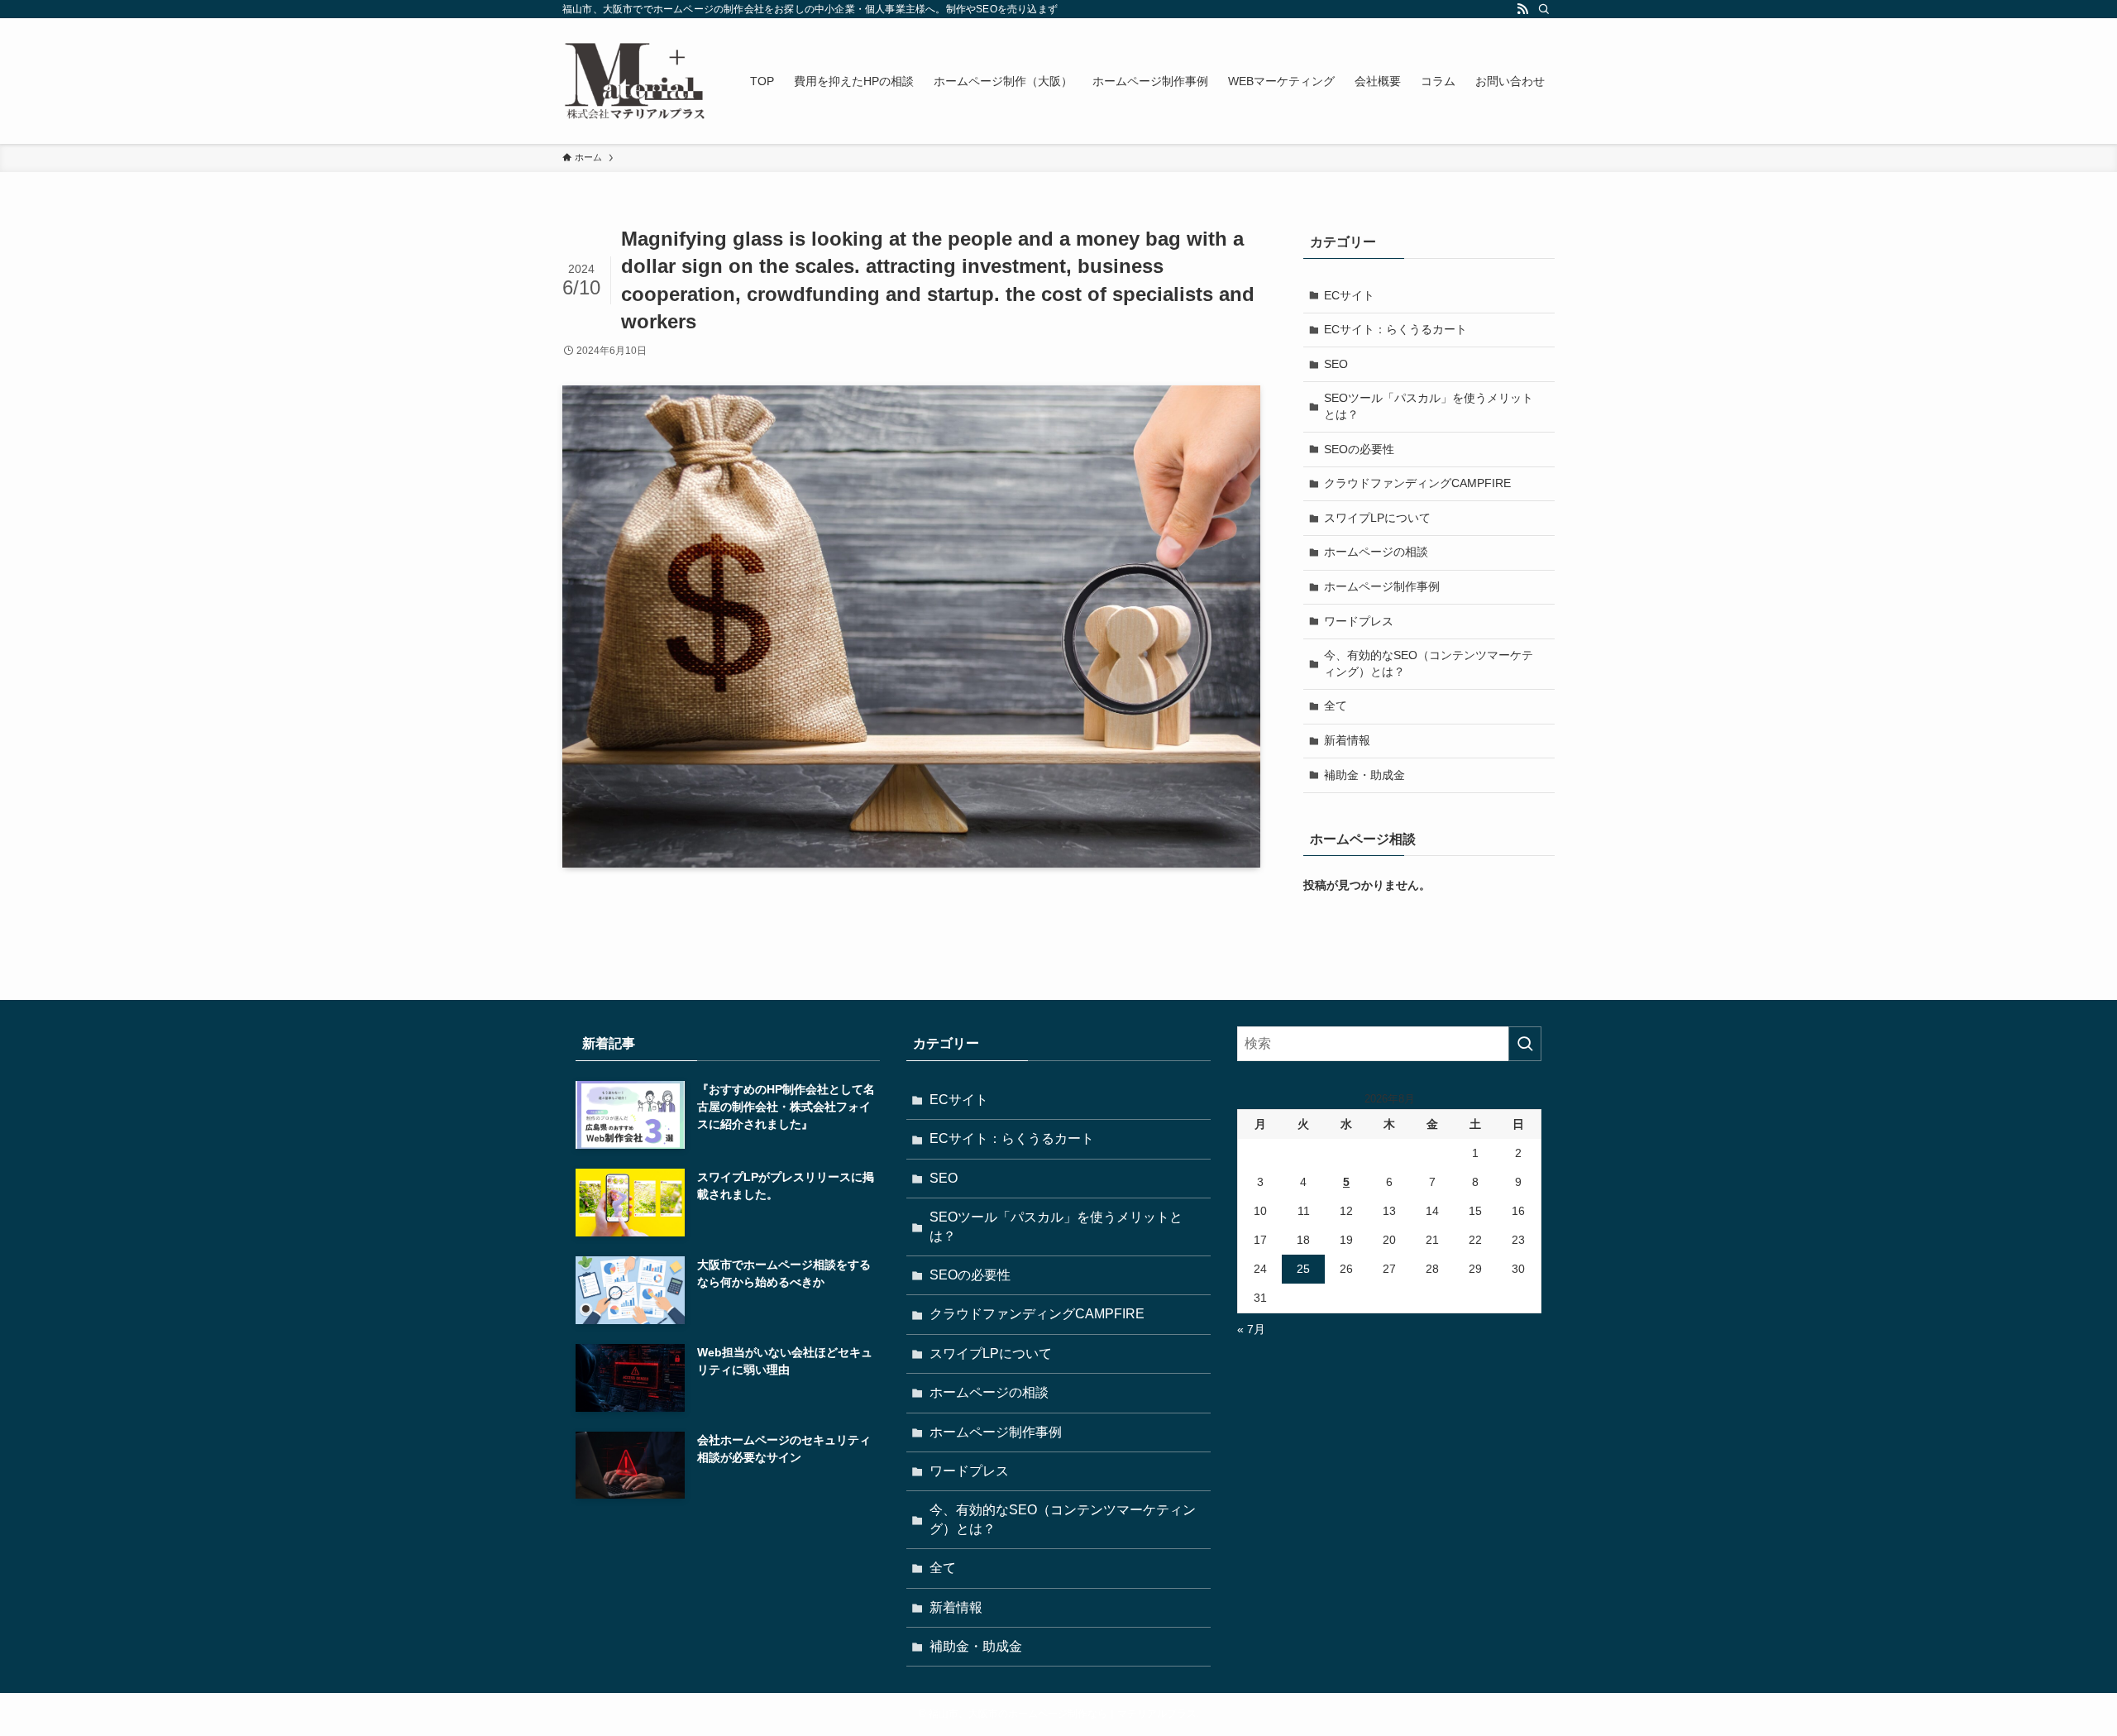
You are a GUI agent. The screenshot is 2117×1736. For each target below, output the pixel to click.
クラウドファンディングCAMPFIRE (1417, 483)
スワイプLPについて (1377, 518)
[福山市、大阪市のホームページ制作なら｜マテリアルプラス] (635, 81)
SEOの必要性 (1359, 449)
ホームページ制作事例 (1382, 586)
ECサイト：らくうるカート (1395, 329)
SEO (1336, 364)
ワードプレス (1359, 621)
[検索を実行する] (1525, 1044)
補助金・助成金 (1364, 775)
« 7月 (1251, 1329)
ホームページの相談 (1376, 552)
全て (1336, 705)
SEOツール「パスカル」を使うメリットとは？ (1429, 406)
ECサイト (1349, 295)
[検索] (1544, 9)
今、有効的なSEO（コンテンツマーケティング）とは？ (1429, 663)
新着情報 (1347, 740)
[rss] (1522, 9)
